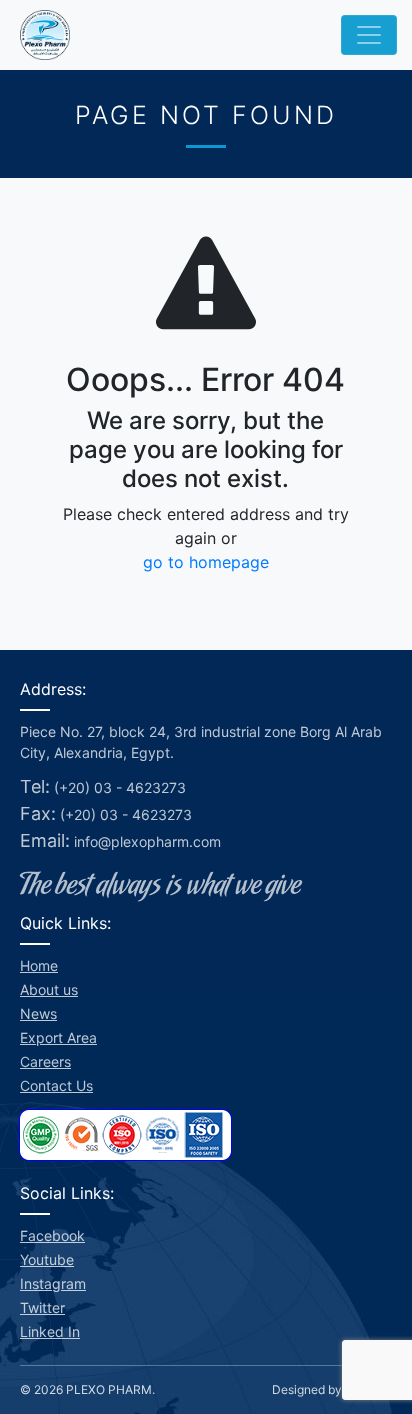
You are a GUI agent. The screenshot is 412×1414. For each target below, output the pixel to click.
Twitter (42, 1307)
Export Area (58, 1037)
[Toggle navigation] (369, 35)
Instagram (53, 1283)
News (38, 1013)
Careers (45, 1061)
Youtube (47, 1259)
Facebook (52, 1235)
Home (39, 965)
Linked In (50, 1331)
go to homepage (206, 562)
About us (49, 989)
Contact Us (56, 1085)
